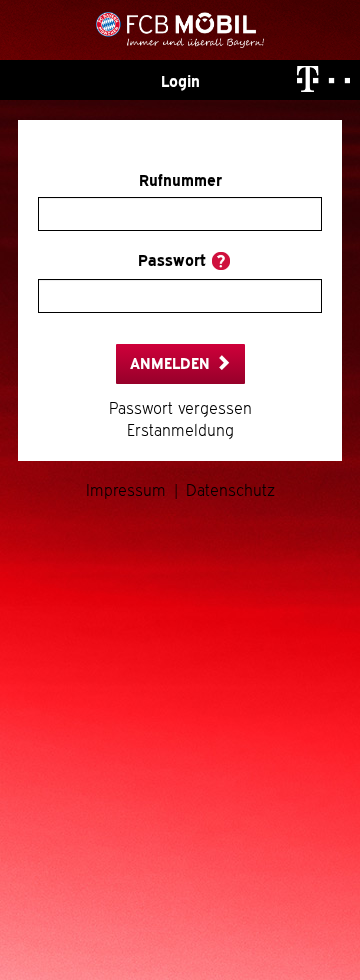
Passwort (172, 261)
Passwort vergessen (180, 409)
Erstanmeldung (180, 431)
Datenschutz (230, 491)
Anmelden (172, 364)
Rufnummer (180, 181)
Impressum (126, 491)
